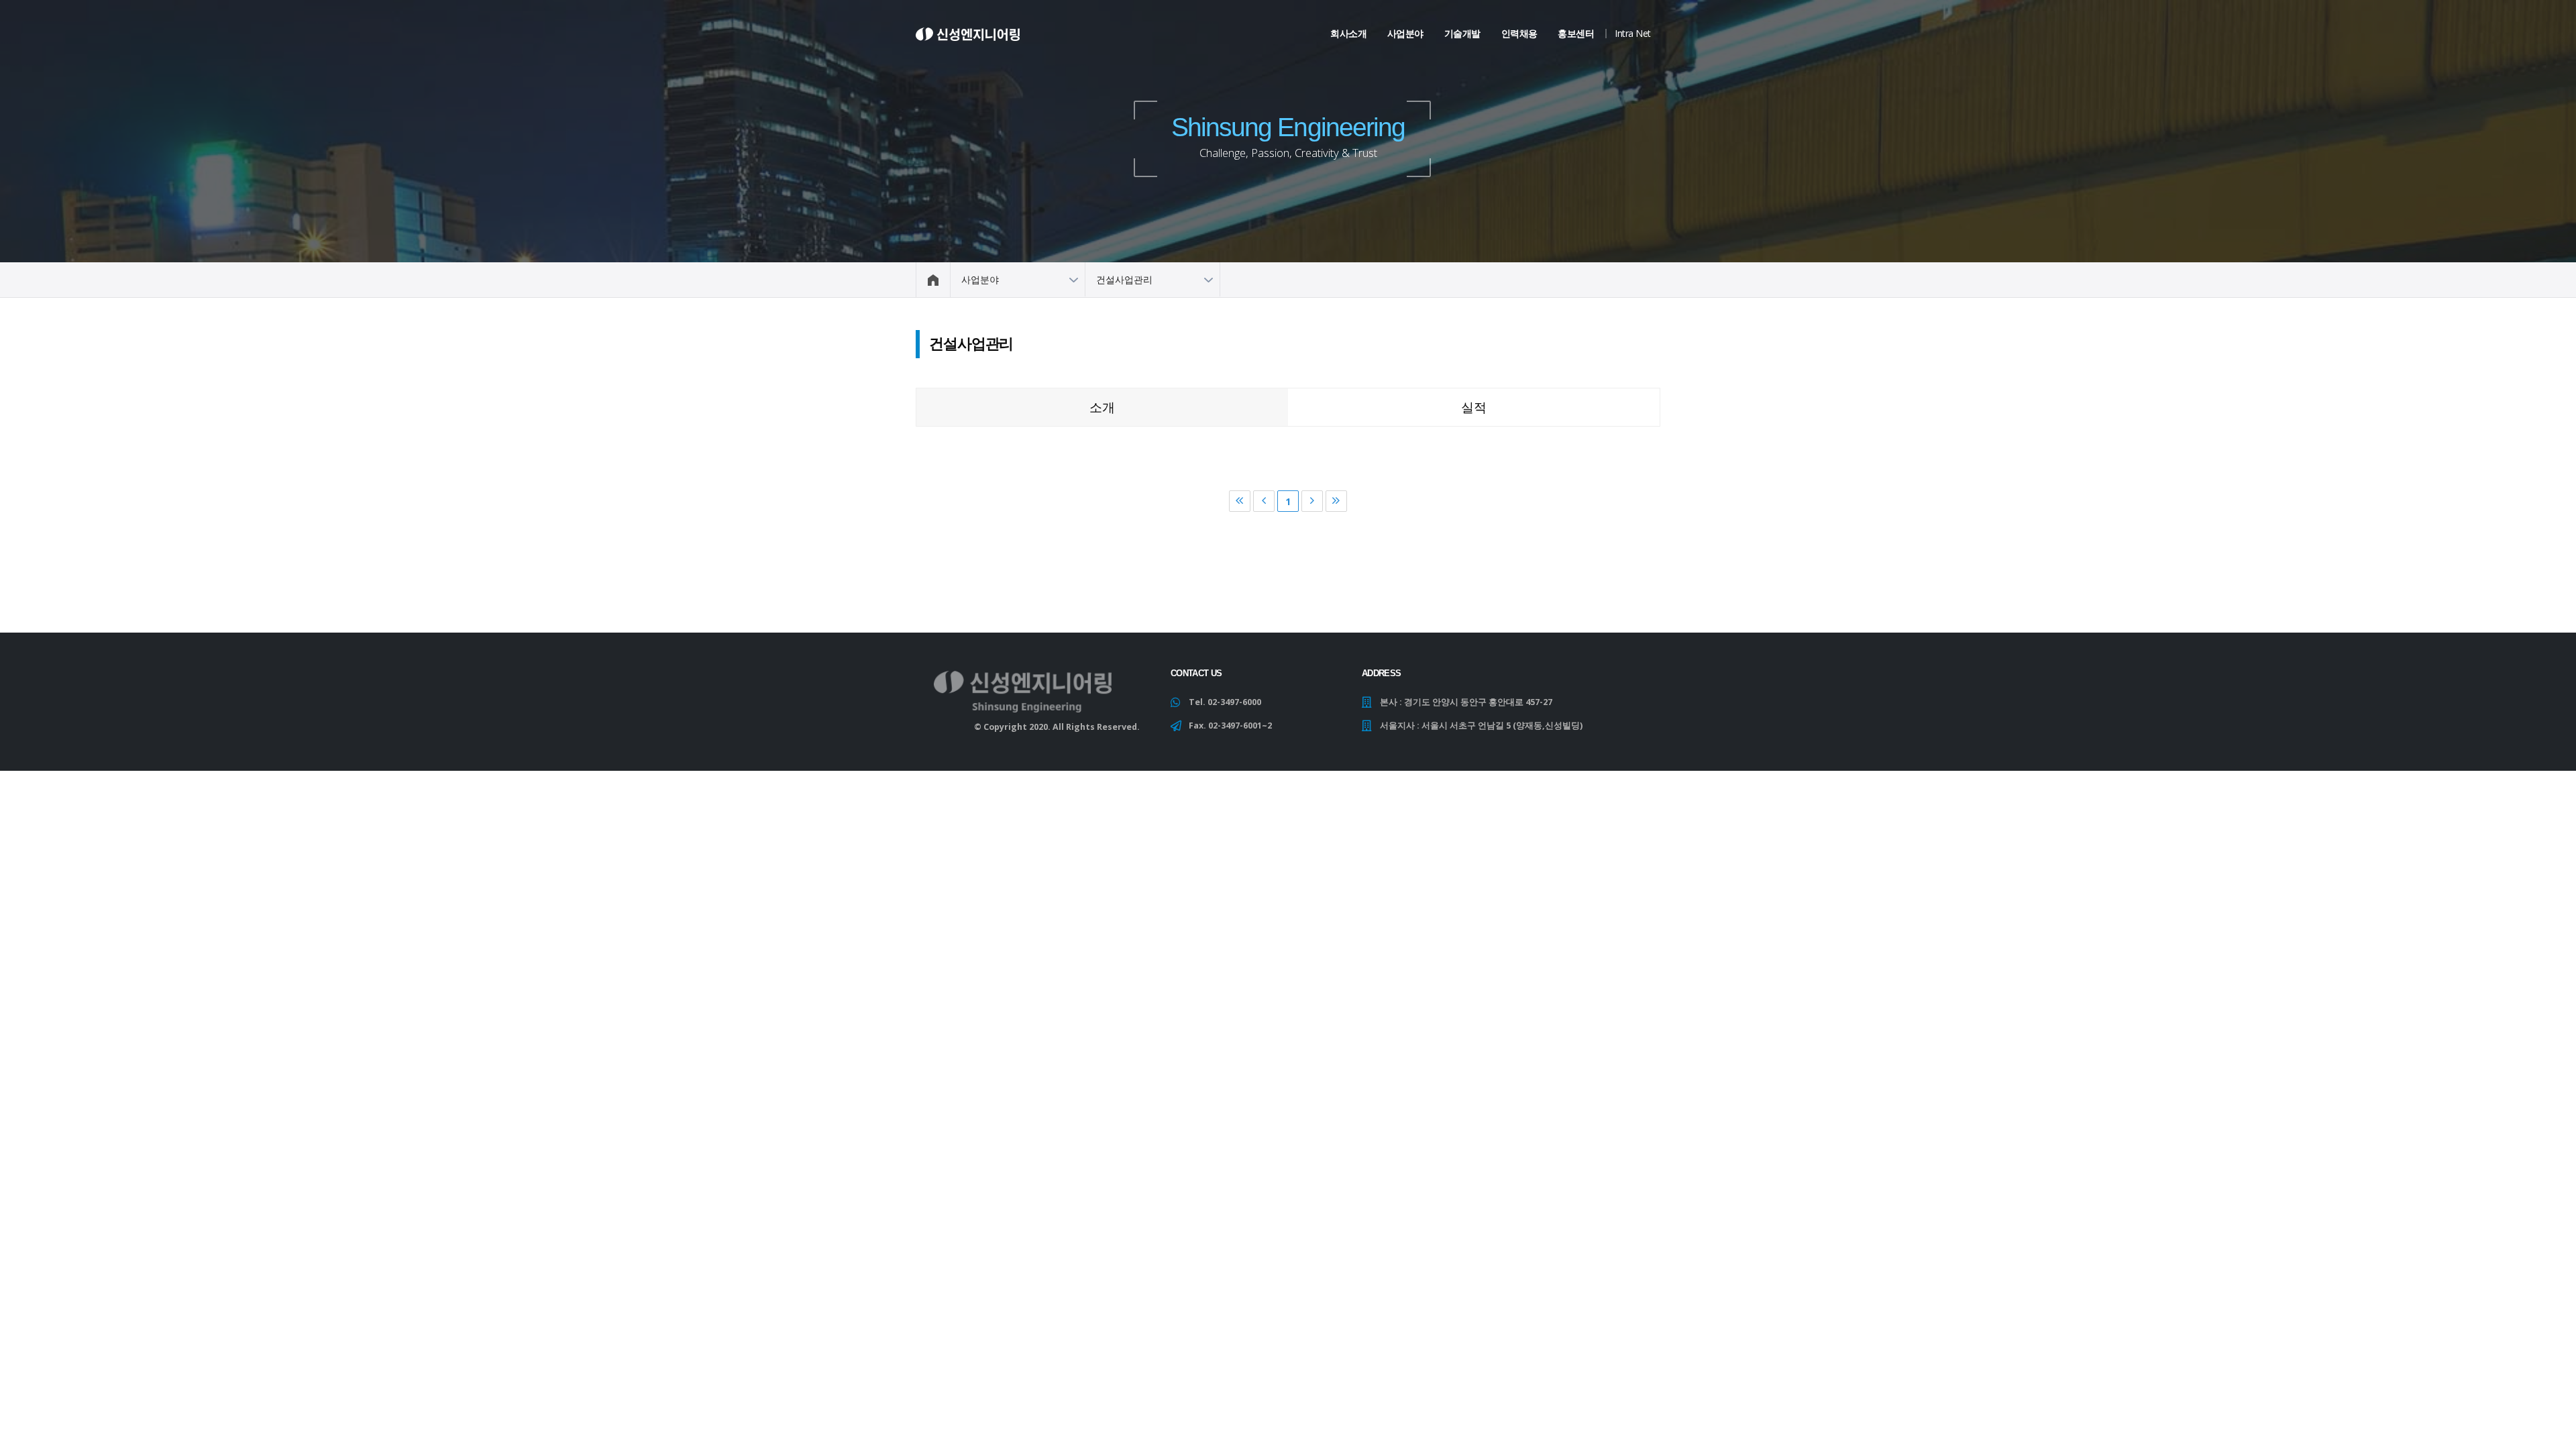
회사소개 (1348, 33)
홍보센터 (1576, 33)
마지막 (1336, 501)
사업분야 (1405, 33)
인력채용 (1519, 33)
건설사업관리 (1124, 279)
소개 (1102, 407)
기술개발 (1462, 33)
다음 (1312, 501)
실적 (1474, 407)
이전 (1264, 501)
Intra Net (1633, 33)
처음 (1240, 501)
